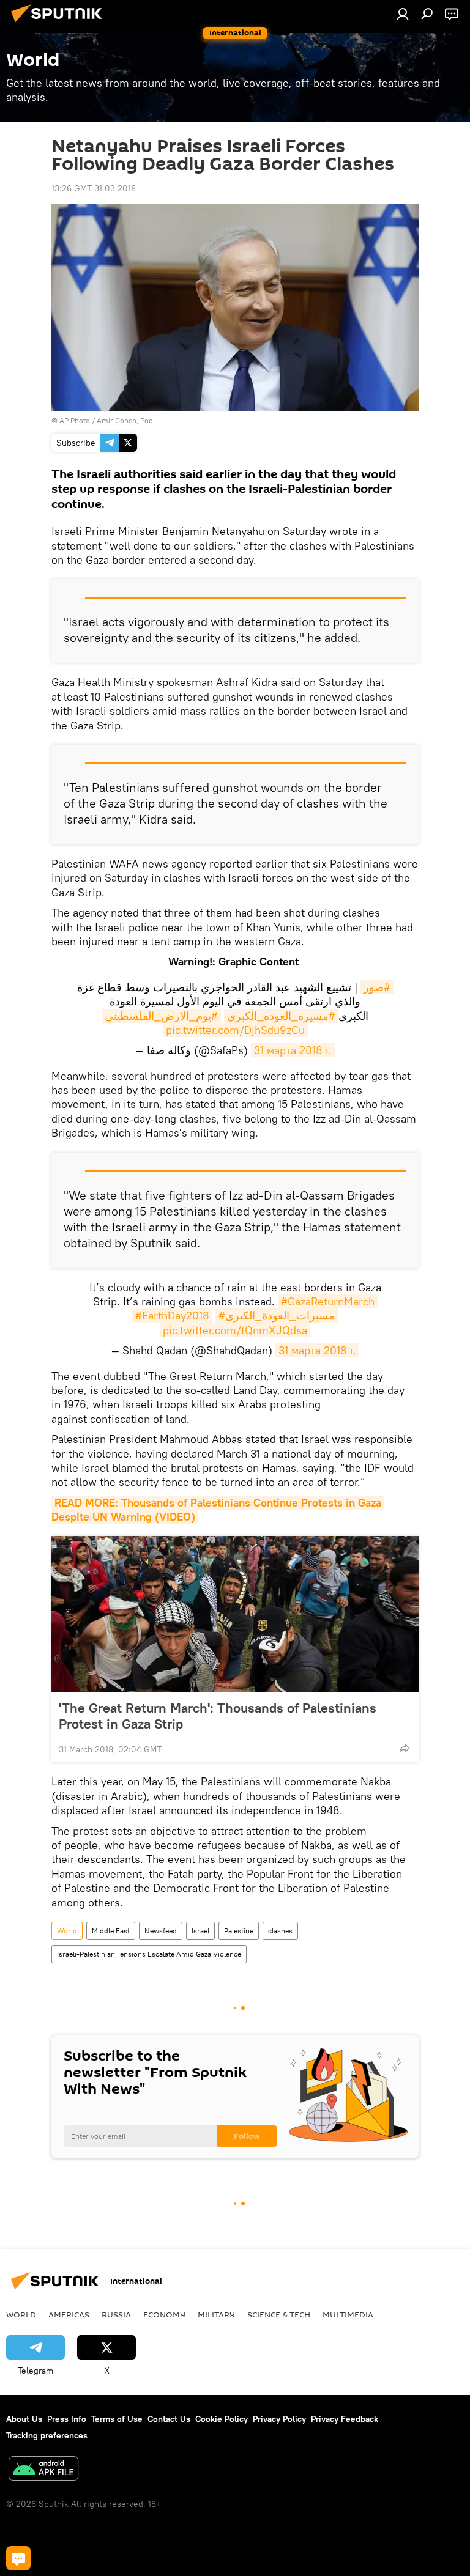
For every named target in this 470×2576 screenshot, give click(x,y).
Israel (200, 1931)
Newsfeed (161, 1931)
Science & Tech (279, 2314)
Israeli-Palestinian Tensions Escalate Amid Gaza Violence (149, 1954)
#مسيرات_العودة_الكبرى (277, 1316)
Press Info (67, 2419)
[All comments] (18, 2558)
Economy (164, 2314)
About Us (24, 2419)
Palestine (239, 1931)
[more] (405, 1748)
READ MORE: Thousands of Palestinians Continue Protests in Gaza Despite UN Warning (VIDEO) (218, 1510)
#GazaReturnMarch (328, 1301)
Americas (69, 2314)
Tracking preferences (47, 2435)
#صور (377, 987)
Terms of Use (117, 2419)
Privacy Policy (279, 2419)
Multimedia (348, 2314)
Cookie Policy (222, 2419)
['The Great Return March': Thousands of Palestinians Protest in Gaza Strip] (235, 1614)
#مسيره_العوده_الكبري (281, 1016)
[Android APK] (43, 2470)
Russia (116, 2314)
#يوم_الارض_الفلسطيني (161, 1016)
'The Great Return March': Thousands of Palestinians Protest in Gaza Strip (218, 1716)
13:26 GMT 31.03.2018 (94, 188)
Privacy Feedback (345, 2419)
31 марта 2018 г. (293, 1050)
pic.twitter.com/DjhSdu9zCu (235, 1030)
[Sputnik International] (60, 24)
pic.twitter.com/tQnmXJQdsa (235, 1330)
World (67, 1931)
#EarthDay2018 (172, 1316)
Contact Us (169, 2419)
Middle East (111, 1931)
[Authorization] (403, 13)
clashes (280, 1931)
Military (216, 2314)
